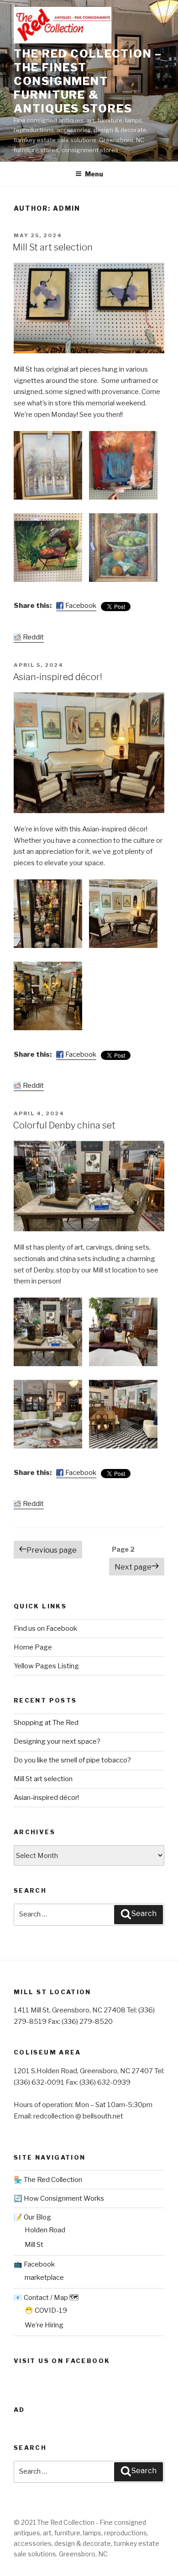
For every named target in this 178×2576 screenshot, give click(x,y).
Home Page (33, 1647)
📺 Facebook (34, 2264)
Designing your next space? (57, 1741)
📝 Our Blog (32, 2217)
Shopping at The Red (46, 1723)
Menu (94, 174)
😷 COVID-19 (46, 2310)
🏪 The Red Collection (48, 2180)
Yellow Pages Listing (46, 1666)
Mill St (34, 2245)
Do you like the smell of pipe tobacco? (72, 1760)
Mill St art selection (53, 247)
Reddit (33, 637)
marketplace (44, 2278)
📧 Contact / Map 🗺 (46, 2298)
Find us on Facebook (45, 1629)
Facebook (81, 606)
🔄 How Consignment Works (59, 2198)
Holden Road (45, 2230)
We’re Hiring (44, 2325)
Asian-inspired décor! (58, 677)
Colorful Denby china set (64, 1125)
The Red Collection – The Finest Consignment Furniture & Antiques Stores (88, 81)
